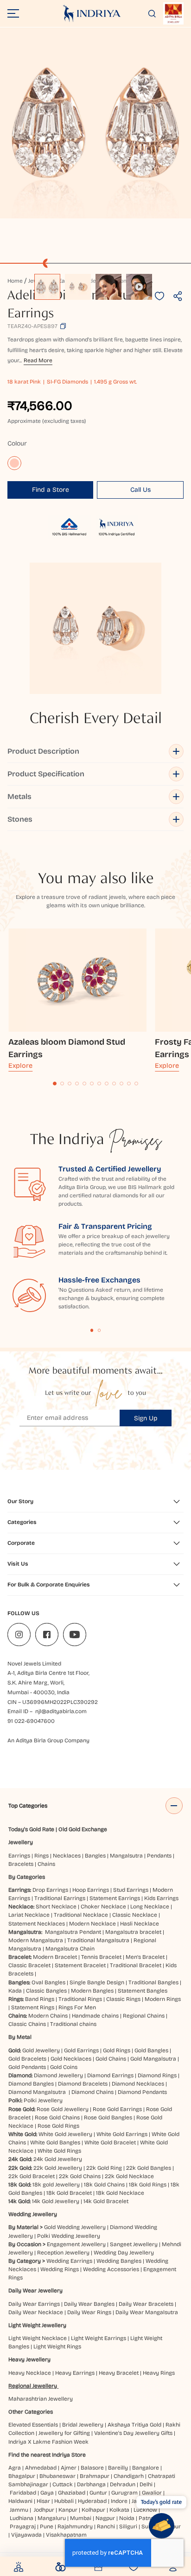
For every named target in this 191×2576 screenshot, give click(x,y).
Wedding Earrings (69, 2261)
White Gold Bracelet (110, 2143)
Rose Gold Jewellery (63, 2109)
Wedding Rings (60, 2269)
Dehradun (123, 2484)
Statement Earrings (115, 1898)
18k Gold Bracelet (69, 2193)
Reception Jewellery (63, 2253)
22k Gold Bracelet (32, 2176)
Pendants (159, 1856)
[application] (95, 123)
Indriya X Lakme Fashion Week (48, 2442)
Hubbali (64, 2501)
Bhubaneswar (57, 2476)
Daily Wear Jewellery (35, 2291)
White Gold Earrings (122, 2134)
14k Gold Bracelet (106, 2201)
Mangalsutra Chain (70, 1949)
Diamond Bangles (31, 2084)
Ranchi (106, 2526)
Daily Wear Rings (89, 2312)
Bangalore (146, 2468)
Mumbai (81, 2518)
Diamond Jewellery (58, 2075)
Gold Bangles (151, 2050)
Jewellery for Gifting (64, 2433)
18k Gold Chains (104, 2185)
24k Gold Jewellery (58, 2159)
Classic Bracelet (29, 1965)
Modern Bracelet (55, 1957)
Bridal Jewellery (83, 2425)
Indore (119, 2501)
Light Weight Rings (57, 2347)
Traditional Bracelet (136, 1965)
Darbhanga (91, 2484)
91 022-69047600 (31, 1721)
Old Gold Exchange (83, 1829)
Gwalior (152, 2493)
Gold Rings (117, 2050)
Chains (46, 1864)
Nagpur (105, 2518)
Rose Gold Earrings (117, 2109)
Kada (15, 1991)
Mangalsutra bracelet (133, 1932)
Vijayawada (26, 2535)
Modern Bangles (92, 1991)
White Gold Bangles (55, 2143)
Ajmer (69, 2468)
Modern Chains (48, 2016)
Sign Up (146, 1418)
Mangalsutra (126, 1856)
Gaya (47, 2493)
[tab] (55, 1084)
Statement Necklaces (37, 1924)
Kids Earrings (161, 1898)
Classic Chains (27, 2024)
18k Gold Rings (148, 2185)
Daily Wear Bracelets (146, 2304)
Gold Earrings (81, 2050)
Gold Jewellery (41, 2050)
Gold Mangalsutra (153, 2059)
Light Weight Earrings (99, 2338)
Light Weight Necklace (38, 2338)
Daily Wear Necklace (36, 2312)
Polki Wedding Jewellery (69, 2236)
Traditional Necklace (81, 1915)
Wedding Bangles (119, 2261)
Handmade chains (95, 2016)
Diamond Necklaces (138, 2084)
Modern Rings (163, 1999)
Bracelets (21, 1864)
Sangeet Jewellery (134, 2244)
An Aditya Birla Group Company (48, 1740)
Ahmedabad (41, 2468)
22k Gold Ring (104, 2168)
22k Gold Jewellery (58, 2168)
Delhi (146, 2484)
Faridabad (23, 2493)
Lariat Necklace (29, 1915)
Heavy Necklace (30, 2373)
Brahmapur (95, 2476)
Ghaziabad (72, 2493)
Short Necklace (56, 1907)
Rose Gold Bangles (108, 2118)
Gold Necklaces (71, 2059)
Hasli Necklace (140, 1924)
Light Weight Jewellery (37, 2325)
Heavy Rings (159, 2373)
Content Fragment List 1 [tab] (92, 1330)
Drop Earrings (50, 1890)
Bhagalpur (22, 2476)
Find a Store (51, 490)
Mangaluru (52, 2518)
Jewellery (21, 1842)
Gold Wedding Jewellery (75, 2227)
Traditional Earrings (60, 1898)
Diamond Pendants (142, 2092)
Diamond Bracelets (83, 2084)
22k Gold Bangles (149, 2168)
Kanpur (68, 2510)
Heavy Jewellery (29, 2359)
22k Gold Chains (80, 2176)
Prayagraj (23, 2526)
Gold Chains (111, 2059)
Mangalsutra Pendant (73, 1932)
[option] (47, 287)
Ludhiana (22, 2518)
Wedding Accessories (111, 2269)
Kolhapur (93, 2510)
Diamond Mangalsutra (37, 2092)
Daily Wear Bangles (89, 2304)
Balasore (92, 2468)
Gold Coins (64, 2067)
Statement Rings (33, 2007)
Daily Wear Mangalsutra (147, 2312)
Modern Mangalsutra (36, 1940)
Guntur (98, 2493)
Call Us (140, 490)
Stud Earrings (131, 1890)
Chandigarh (129, 2476)
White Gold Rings (59, 2151)
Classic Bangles (46, 1991)
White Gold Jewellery (65, 2134)
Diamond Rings (157, 2075)
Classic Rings (123, 1999)
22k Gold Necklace (129, 2176)
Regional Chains (144, 2016)
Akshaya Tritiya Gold (134, 2425)
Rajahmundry (75, 2526)
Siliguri (128, 2526)
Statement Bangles (143, 1991)
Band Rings (40, 1999)
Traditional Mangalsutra (98, 1940)
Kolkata (119, 2510)
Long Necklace (150, 1907)
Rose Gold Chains (57, 2118)
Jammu (19, 2510)
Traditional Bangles (153, 1982)
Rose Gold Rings (58, 2126)
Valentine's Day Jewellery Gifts (133, 2433)
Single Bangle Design (97, 1982)
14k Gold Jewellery (56, 2201)
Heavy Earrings (75, 2373)
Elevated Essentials (33, 2425)
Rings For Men (77, 2007)
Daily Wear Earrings (34, 2304)
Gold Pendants (27, 2067)
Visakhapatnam (68, 2535)
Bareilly (118, 2468)
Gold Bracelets (27, 2059)
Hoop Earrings (91, 1890)
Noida (127, 2518)
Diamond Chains (92, 2092)
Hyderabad (92, 2501)
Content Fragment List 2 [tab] (99, 1330)
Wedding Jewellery (33, 2214)
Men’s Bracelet (145, 1957)
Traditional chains (73, 2024)
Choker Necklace (103, 1907)
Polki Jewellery (43, 2100)
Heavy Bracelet (119, 2373)
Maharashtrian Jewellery (41, 2399)
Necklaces (67, 1856)
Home (15, 281)
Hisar (43, 2501)
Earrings (19, 1856)
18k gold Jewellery (56, 2185)
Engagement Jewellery (76, 2244)
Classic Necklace (135, 1915)
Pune (47, 2526)
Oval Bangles (48, 1982)
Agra (15, 2468)
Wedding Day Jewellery (124, 2253)
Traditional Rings (80, 1999)
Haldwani (20, 2501)
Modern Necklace (92, 1924)
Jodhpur (44, 2510)
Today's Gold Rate (31, 1829)
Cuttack (63, 2484)
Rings (41, 1856)
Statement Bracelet (80, 1965)
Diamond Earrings (110, 2075)
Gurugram (124, 2493)
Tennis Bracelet (101, 1957)
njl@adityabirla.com (61, 1711)
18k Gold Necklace (120, 2193)
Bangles (95, 1856)
